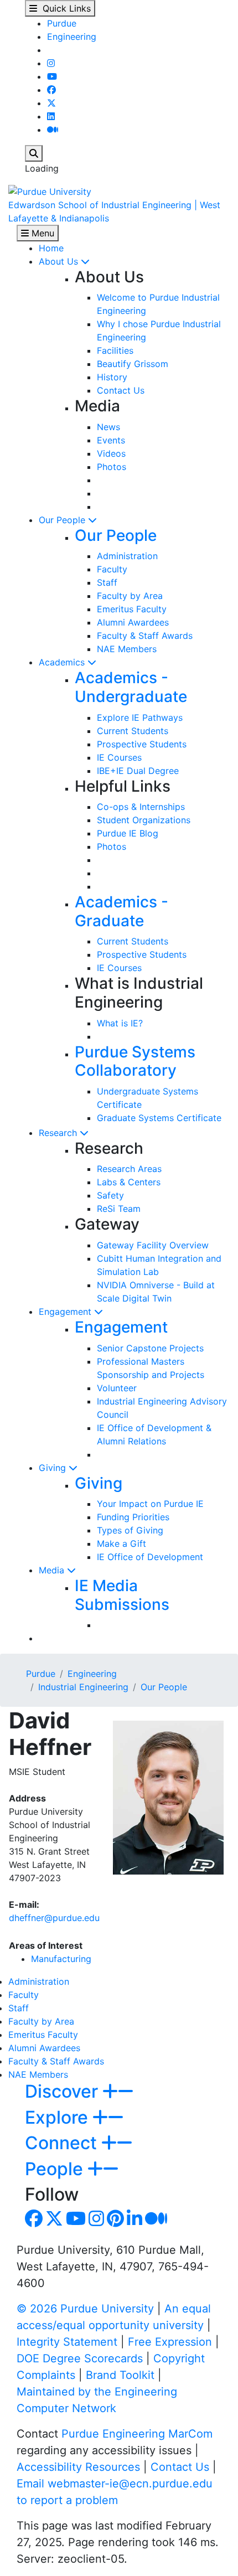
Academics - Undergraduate (131, 687)
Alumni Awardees (133, 622)
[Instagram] (51, 63)
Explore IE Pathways (140, 717)
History (112, 377)
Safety (110, 1195)
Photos (112, 467)
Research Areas (129, 1169)
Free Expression (170, 2342)
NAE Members (127, 649)
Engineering (72, 37)
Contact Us (121, 390)
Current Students (133, 731)
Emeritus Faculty (132, 609)
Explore (59, 2117)
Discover (64, 2091)
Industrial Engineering (83, 1687)
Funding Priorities (133, 1517)
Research (59, 1133)
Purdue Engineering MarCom (137, 2434)
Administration (127, 556)
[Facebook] (51, 90)
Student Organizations (144, 820)
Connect (63, 2143)
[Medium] (53, 130)
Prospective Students (142, 744)
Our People (63, 520)
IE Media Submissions (122, 1595)
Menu (42, 233)
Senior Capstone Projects (150, 1348)
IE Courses (119, 757)
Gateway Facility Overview (153, 1245)
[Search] (34, 153)
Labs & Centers (129, 1182)
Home (51, 248)
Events (111, 440)
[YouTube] (52, 76)
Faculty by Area (130, 596)
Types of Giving (130, 1530)
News (108, 427)
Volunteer (117, 1388)
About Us (60, 261)
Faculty (112, 569)
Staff (107, 582)
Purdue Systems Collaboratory (135, 1061)
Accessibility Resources (78, 2467)
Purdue (62, 23)
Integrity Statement (67, 2342)
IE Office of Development (150, 1557)
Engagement (66, 1312)
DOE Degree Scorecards (80, 2358)
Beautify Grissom (133, 364)
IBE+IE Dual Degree (138, 771)
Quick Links (64, 8)
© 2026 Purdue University (85, 2309)
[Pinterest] (115, 2222)
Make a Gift (121, 1543)
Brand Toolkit (120, 2375)
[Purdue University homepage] (50, 190)
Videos (111, 453)
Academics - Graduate (121, 911)
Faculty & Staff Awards (145, 636)
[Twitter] (51, 103)
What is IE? (120, 1023)
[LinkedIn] (51, 116)
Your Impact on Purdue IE (150, 1504)
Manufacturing (61, 1959)
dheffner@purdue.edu (54, 1918)
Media (53, 1570)
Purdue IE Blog (128, 833)
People (56, 2169)
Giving (54, 1468)
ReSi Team (119, 1209)
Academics (63, 662)
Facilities (115, 350)
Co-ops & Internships (141, 807)
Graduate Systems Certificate (159, 1118)
